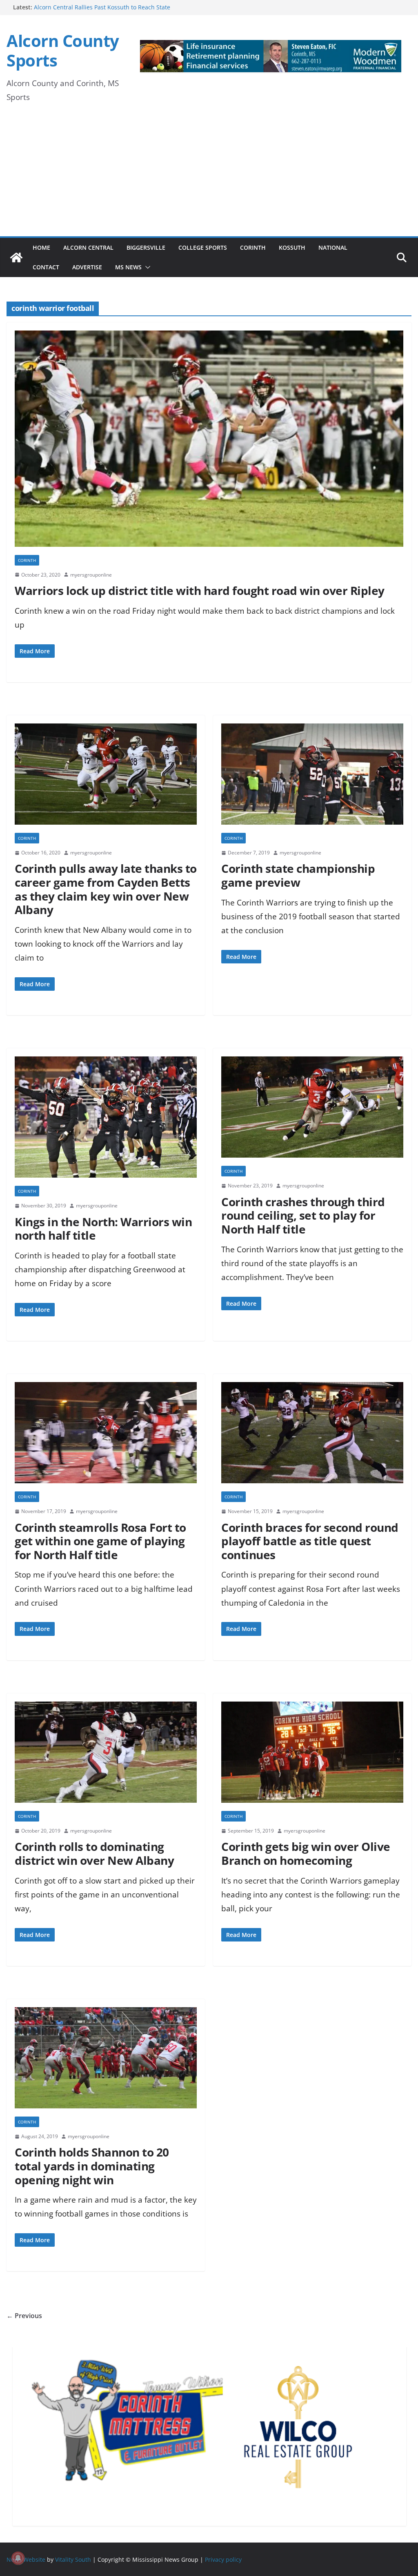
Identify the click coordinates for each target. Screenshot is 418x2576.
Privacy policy (223, 2559)
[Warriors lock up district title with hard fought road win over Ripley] (209, 443)
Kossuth (292, 247)
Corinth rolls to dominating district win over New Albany (94, 1853)
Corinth (253, 247)
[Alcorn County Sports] (16, 257)
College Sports (203, 247)
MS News (128, 267)
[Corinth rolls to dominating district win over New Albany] (106, 1756)
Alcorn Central (88, 247)
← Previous (24, 2316)
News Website (26, 2559)
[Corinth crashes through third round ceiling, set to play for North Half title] (312, 1111)
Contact (46, 267)
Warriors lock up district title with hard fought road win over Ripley (200, 590)
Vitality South (73, 2559)
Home (41, 247)
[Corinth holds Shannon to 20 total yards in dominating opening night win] (106, 2062)
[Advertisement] (209, 175)
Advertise (87, 267)
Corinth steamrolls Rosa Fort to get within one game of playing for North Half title (100, 1541)
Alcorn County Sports (63, 50)
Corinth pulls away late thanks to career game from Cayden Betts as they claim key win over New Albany (106, 889)
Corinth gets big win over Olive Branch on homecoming (306, 1853)
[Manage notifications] (18, 2558)
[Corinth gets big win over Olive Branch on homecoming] (312, 1756)
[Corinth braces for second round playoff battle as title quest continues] (312, 1437)
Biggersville (146, 247)
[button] (146, 267)
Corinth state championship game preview (298, 875)
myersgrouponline (91, 575)
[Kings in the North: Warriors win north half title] (106, 1121)
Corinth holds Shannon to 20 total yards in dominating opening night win (92, 2166)
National (333, 247)
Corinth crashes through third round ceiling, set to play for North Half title (303, 1215)
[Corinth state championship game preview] (312, 778)
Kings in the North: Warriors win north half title (103, 1229)
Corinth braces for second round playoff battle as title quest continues (310, 1541)
